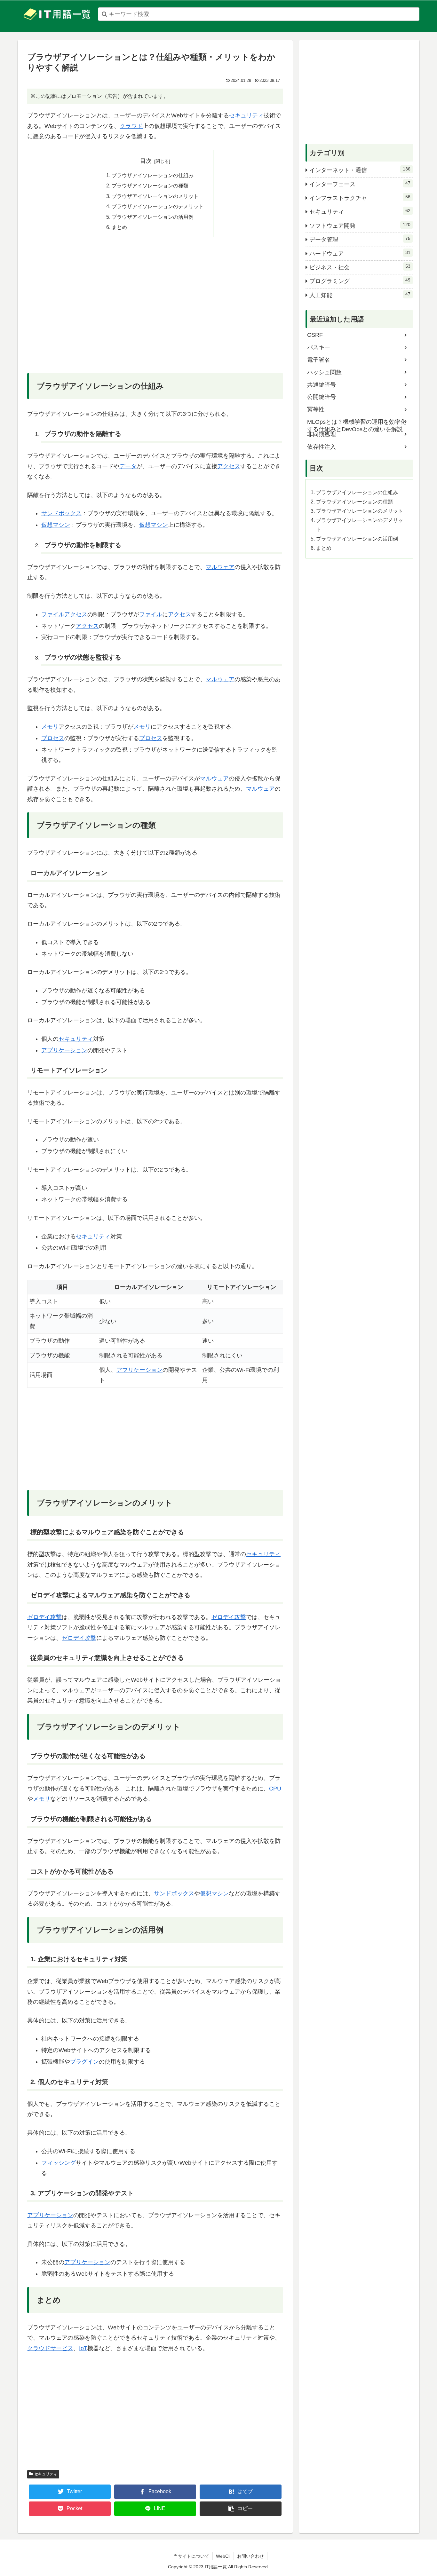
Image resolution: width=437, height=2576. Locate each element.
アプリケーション (64, 1050)
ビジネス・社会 (360, 267)
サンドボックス (61, 513)
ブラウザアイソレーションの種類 (150, 186)
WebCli (223, 2556)
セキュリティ (246, 115)
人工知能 (360, 295)
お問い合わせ (250, 2556)
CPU (275, 1789)
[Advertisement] (155, 310)
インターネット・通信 (360, 170)
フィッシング (59, 2163)
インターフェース (360, 184)
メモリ (50, 727)
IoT (83, 2348)
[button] (241, 2509)
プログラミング (360, 281)
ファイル (53, 614)
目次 (146, 161)
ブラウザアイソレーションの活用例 (153, 217)
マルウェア (220, 567)
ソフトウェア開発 (360, 225)
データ (128, 466)
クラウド (131, 126)
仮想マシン (56, 525)
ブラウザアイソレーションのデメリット (158, 206)
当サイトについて (191, 2556)
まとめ (119, 227)
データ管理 (360, 239)
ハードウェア (360, 253)
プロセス (53, 738)
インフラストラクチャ (360, 198)
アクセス (229, 466)
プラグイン (84, 2062)
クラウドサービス (50, 2348)
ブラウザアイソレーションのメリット (155, 196)
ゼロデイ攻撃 (44, 1617)
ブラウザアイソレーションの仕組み (153, 175)
